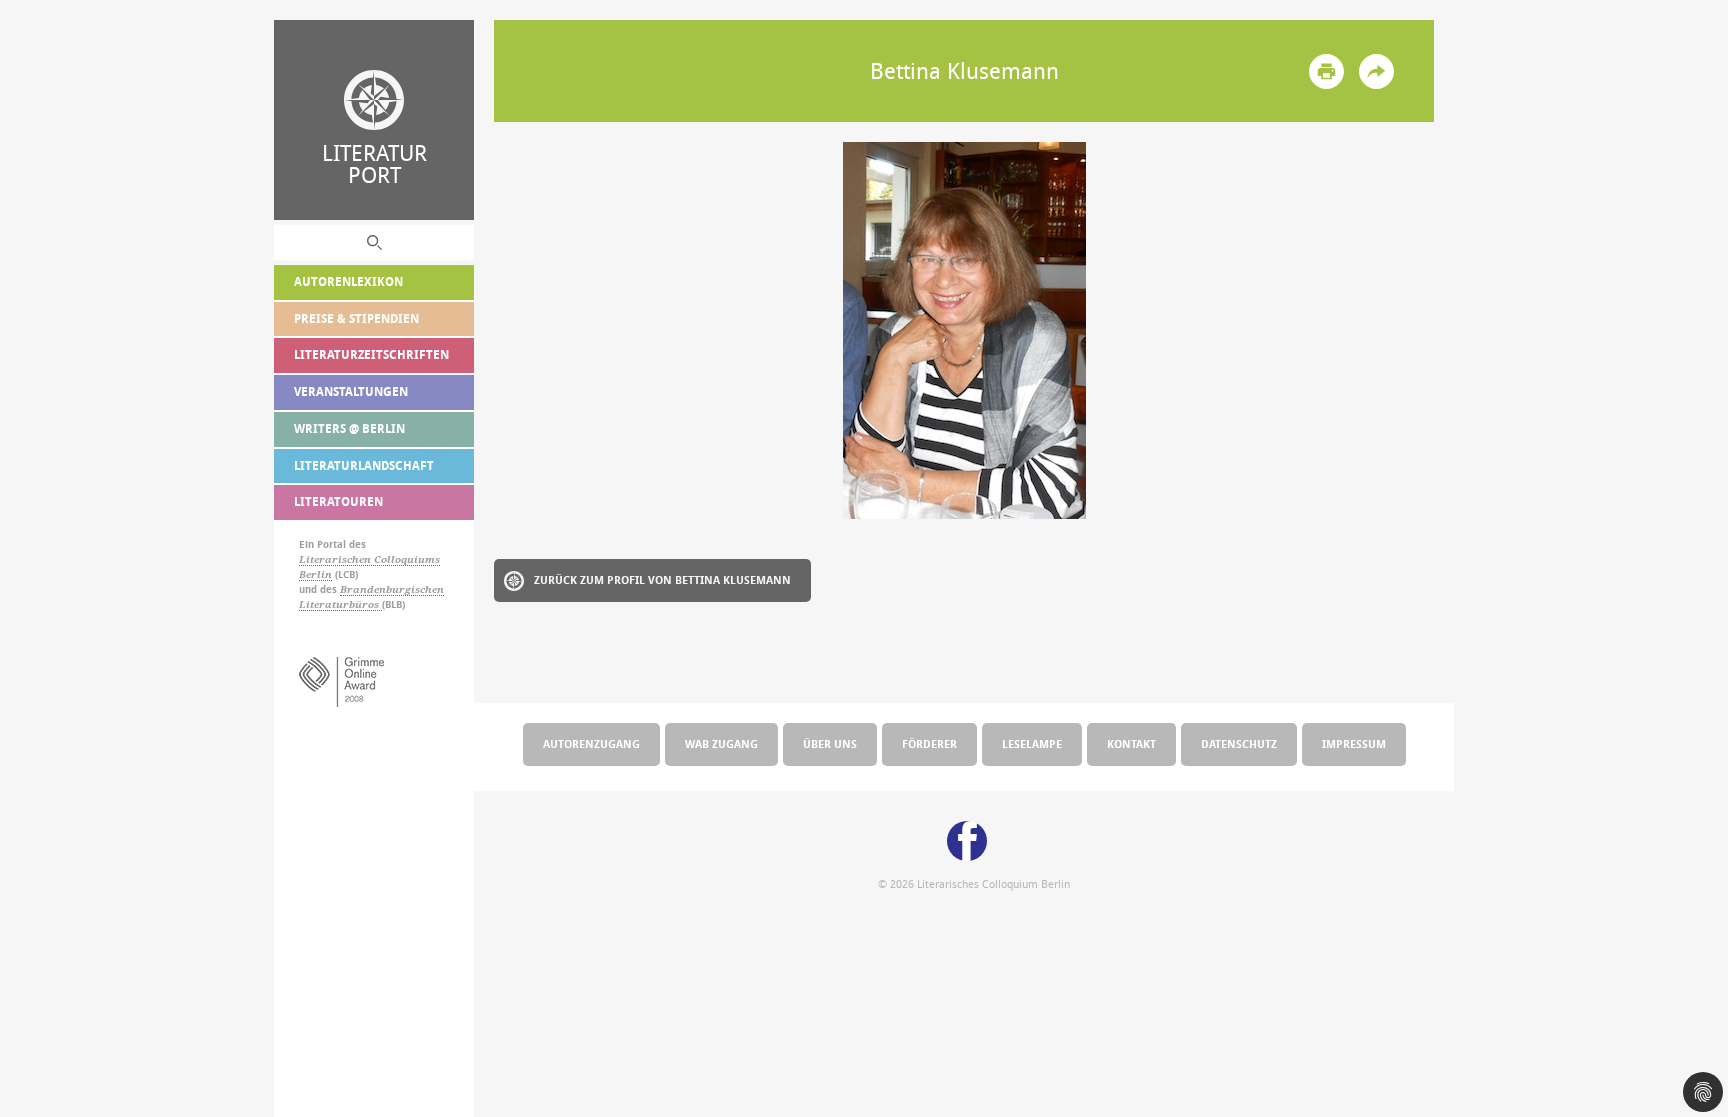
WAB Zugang (721, 743)
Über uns (830, 743)
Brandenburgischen (392, 589)
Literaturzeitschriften (371, 354)
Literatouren (338, 501)
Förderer (929, 743)
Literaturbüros (340, 604)
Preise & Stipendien (356, 318)
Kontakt (1131, 743)
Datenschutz (1239, 743)
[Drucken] (1326, 71)
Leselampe (1032, 743)
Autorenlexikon (348, 281)
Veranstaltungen (351, 391)
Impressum (1354, 743)
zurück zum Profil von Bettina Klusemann (662, 579)
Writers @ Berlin (349, 428)
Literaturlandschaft (364, 465)
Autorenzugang (591, 743)
